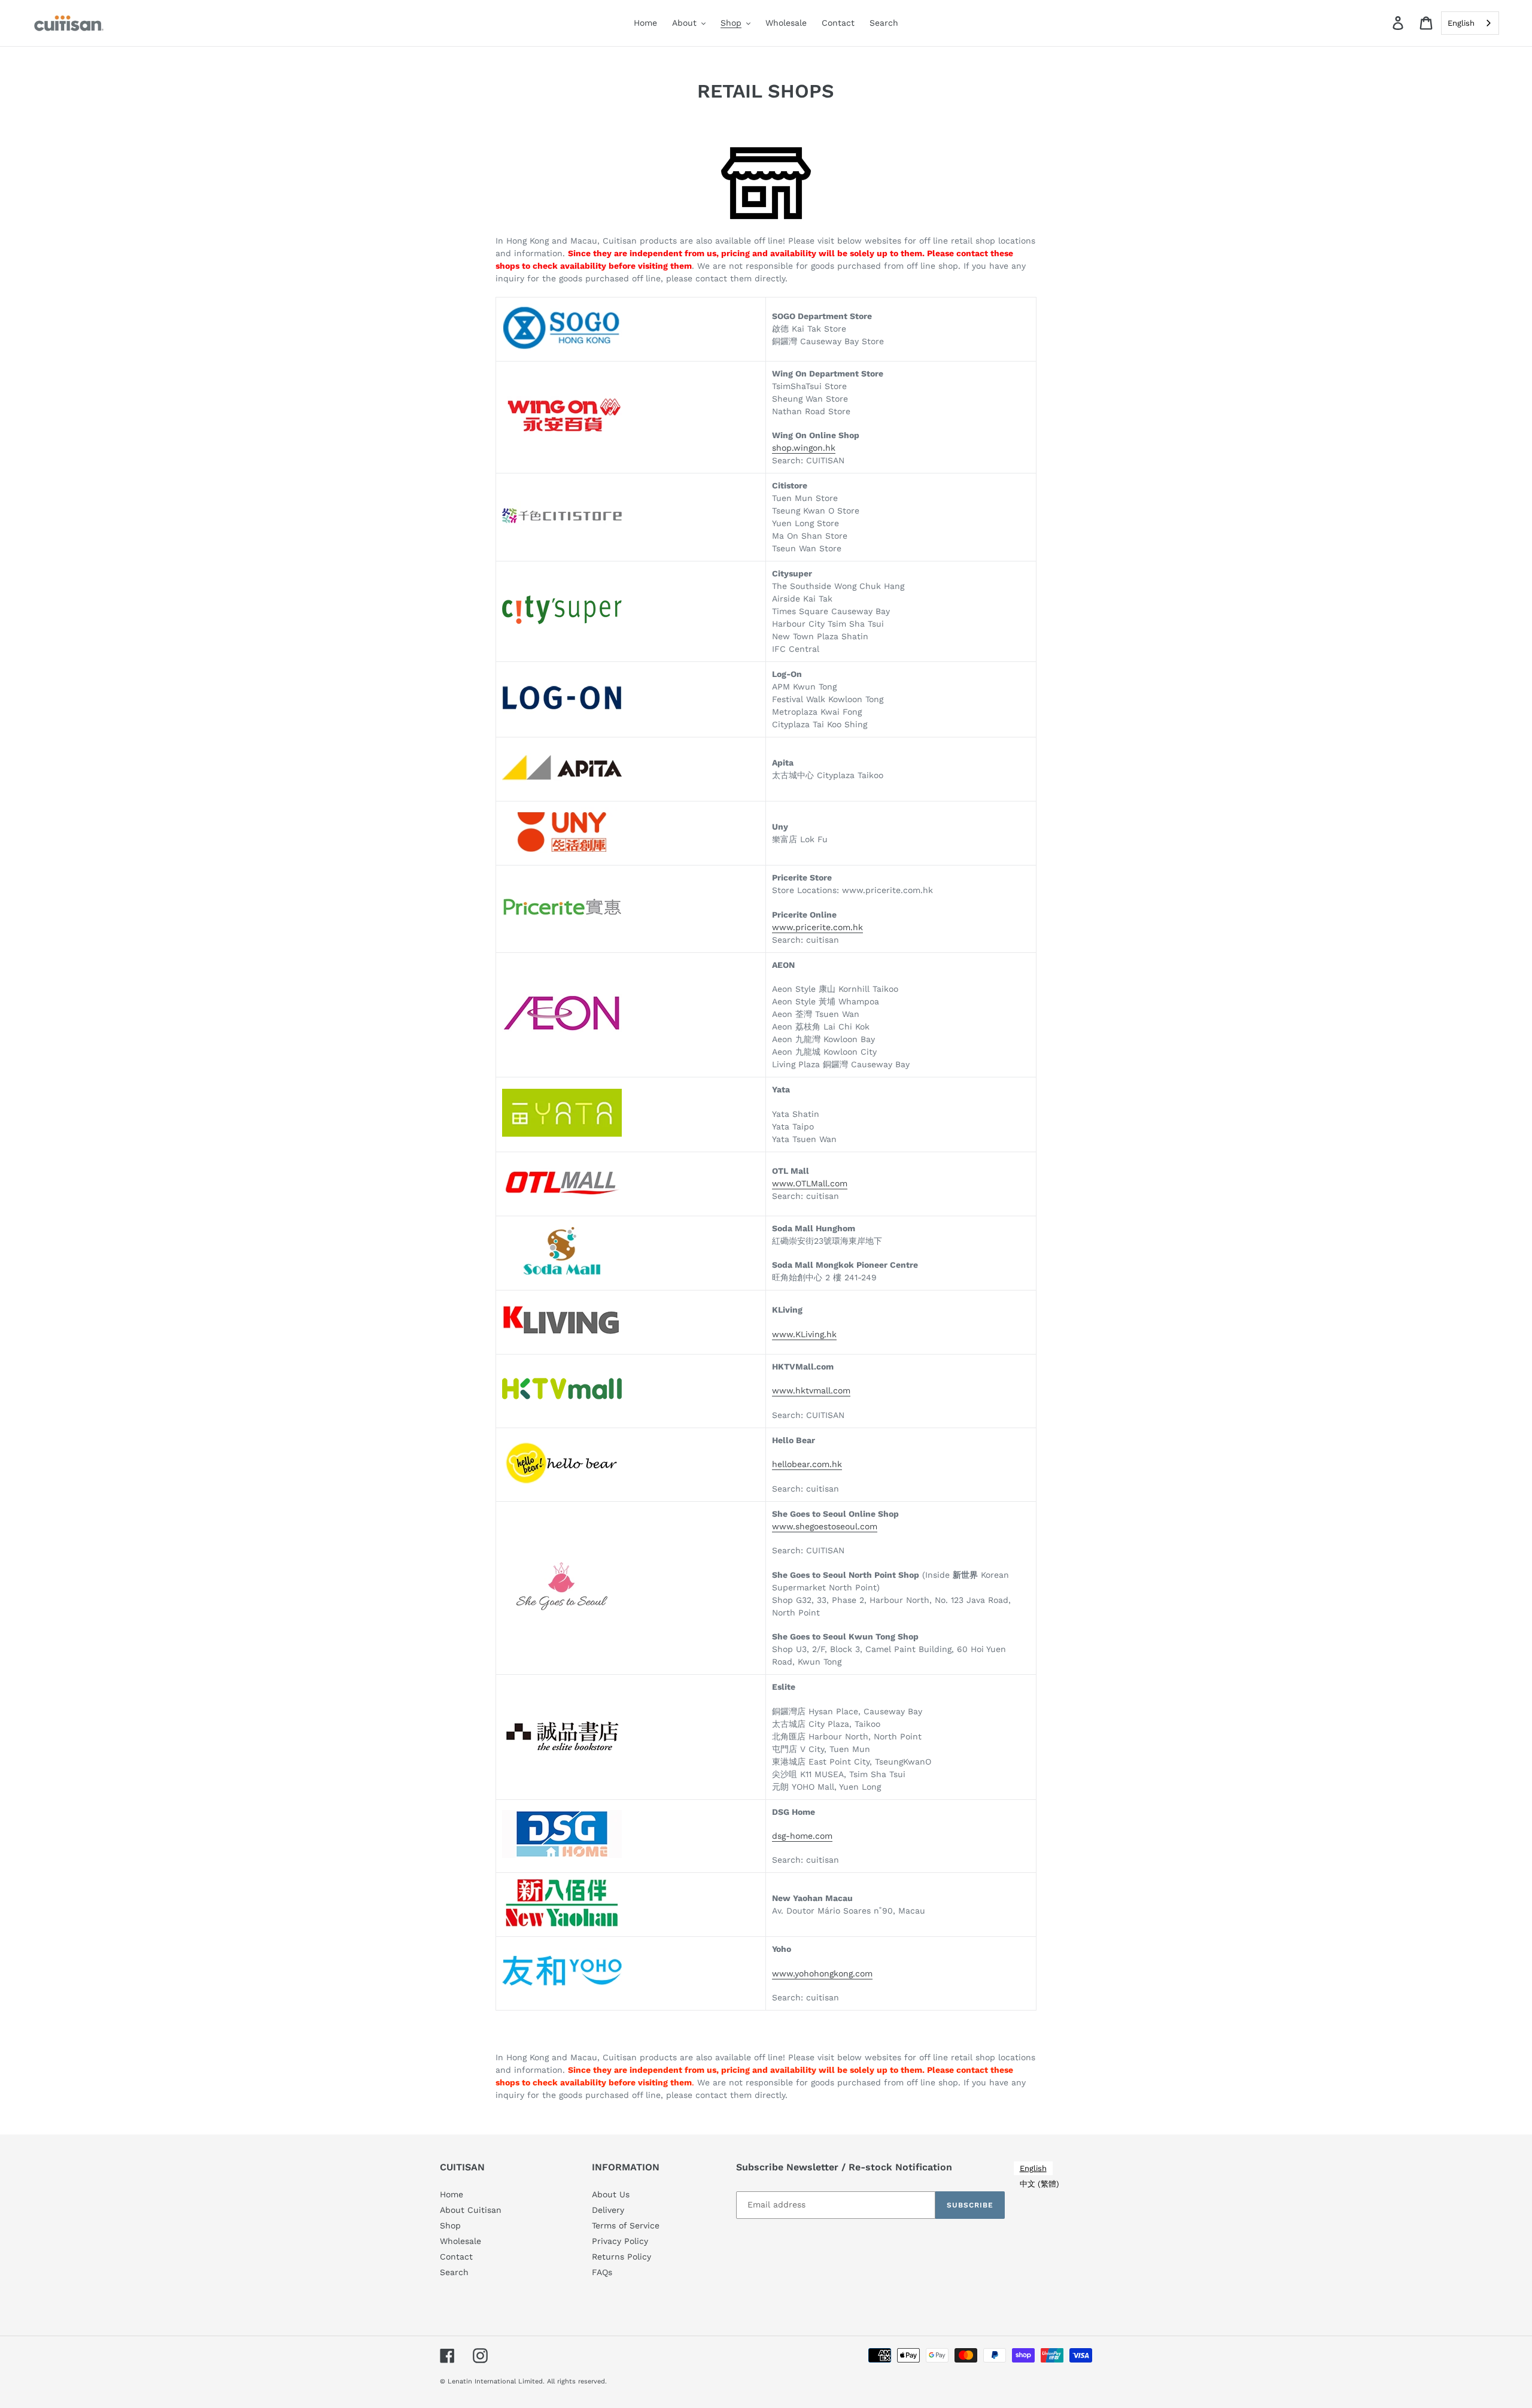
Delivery (608, 2210)
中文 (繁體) (1039, 2184)
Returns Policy (621, 2257)
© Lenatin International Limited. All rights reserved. (523, 2381)
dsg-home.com (802, 1836)
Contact (456, 2257)
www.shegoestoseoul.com (825, 1526)
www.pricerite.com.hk (817, 927)
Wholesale (460, 2241)
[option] (1039, 2184)
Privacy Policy (620, 2241)
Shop (450, 2225)
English (1461, 23)
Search (454, 2272)
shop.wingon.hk (804, 448)
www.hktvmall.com (811, 1390)
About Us (611, 2194)
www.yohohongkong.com (822, 1973)
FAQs (602, 2272)
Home (452, 2194)
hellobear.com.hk (807, 1464)
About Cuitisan (471, 2210)
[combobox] (1470, 23)
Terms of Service (626, 2225)
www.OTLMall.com (810, 1183)
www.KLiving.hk (804, 1334)
